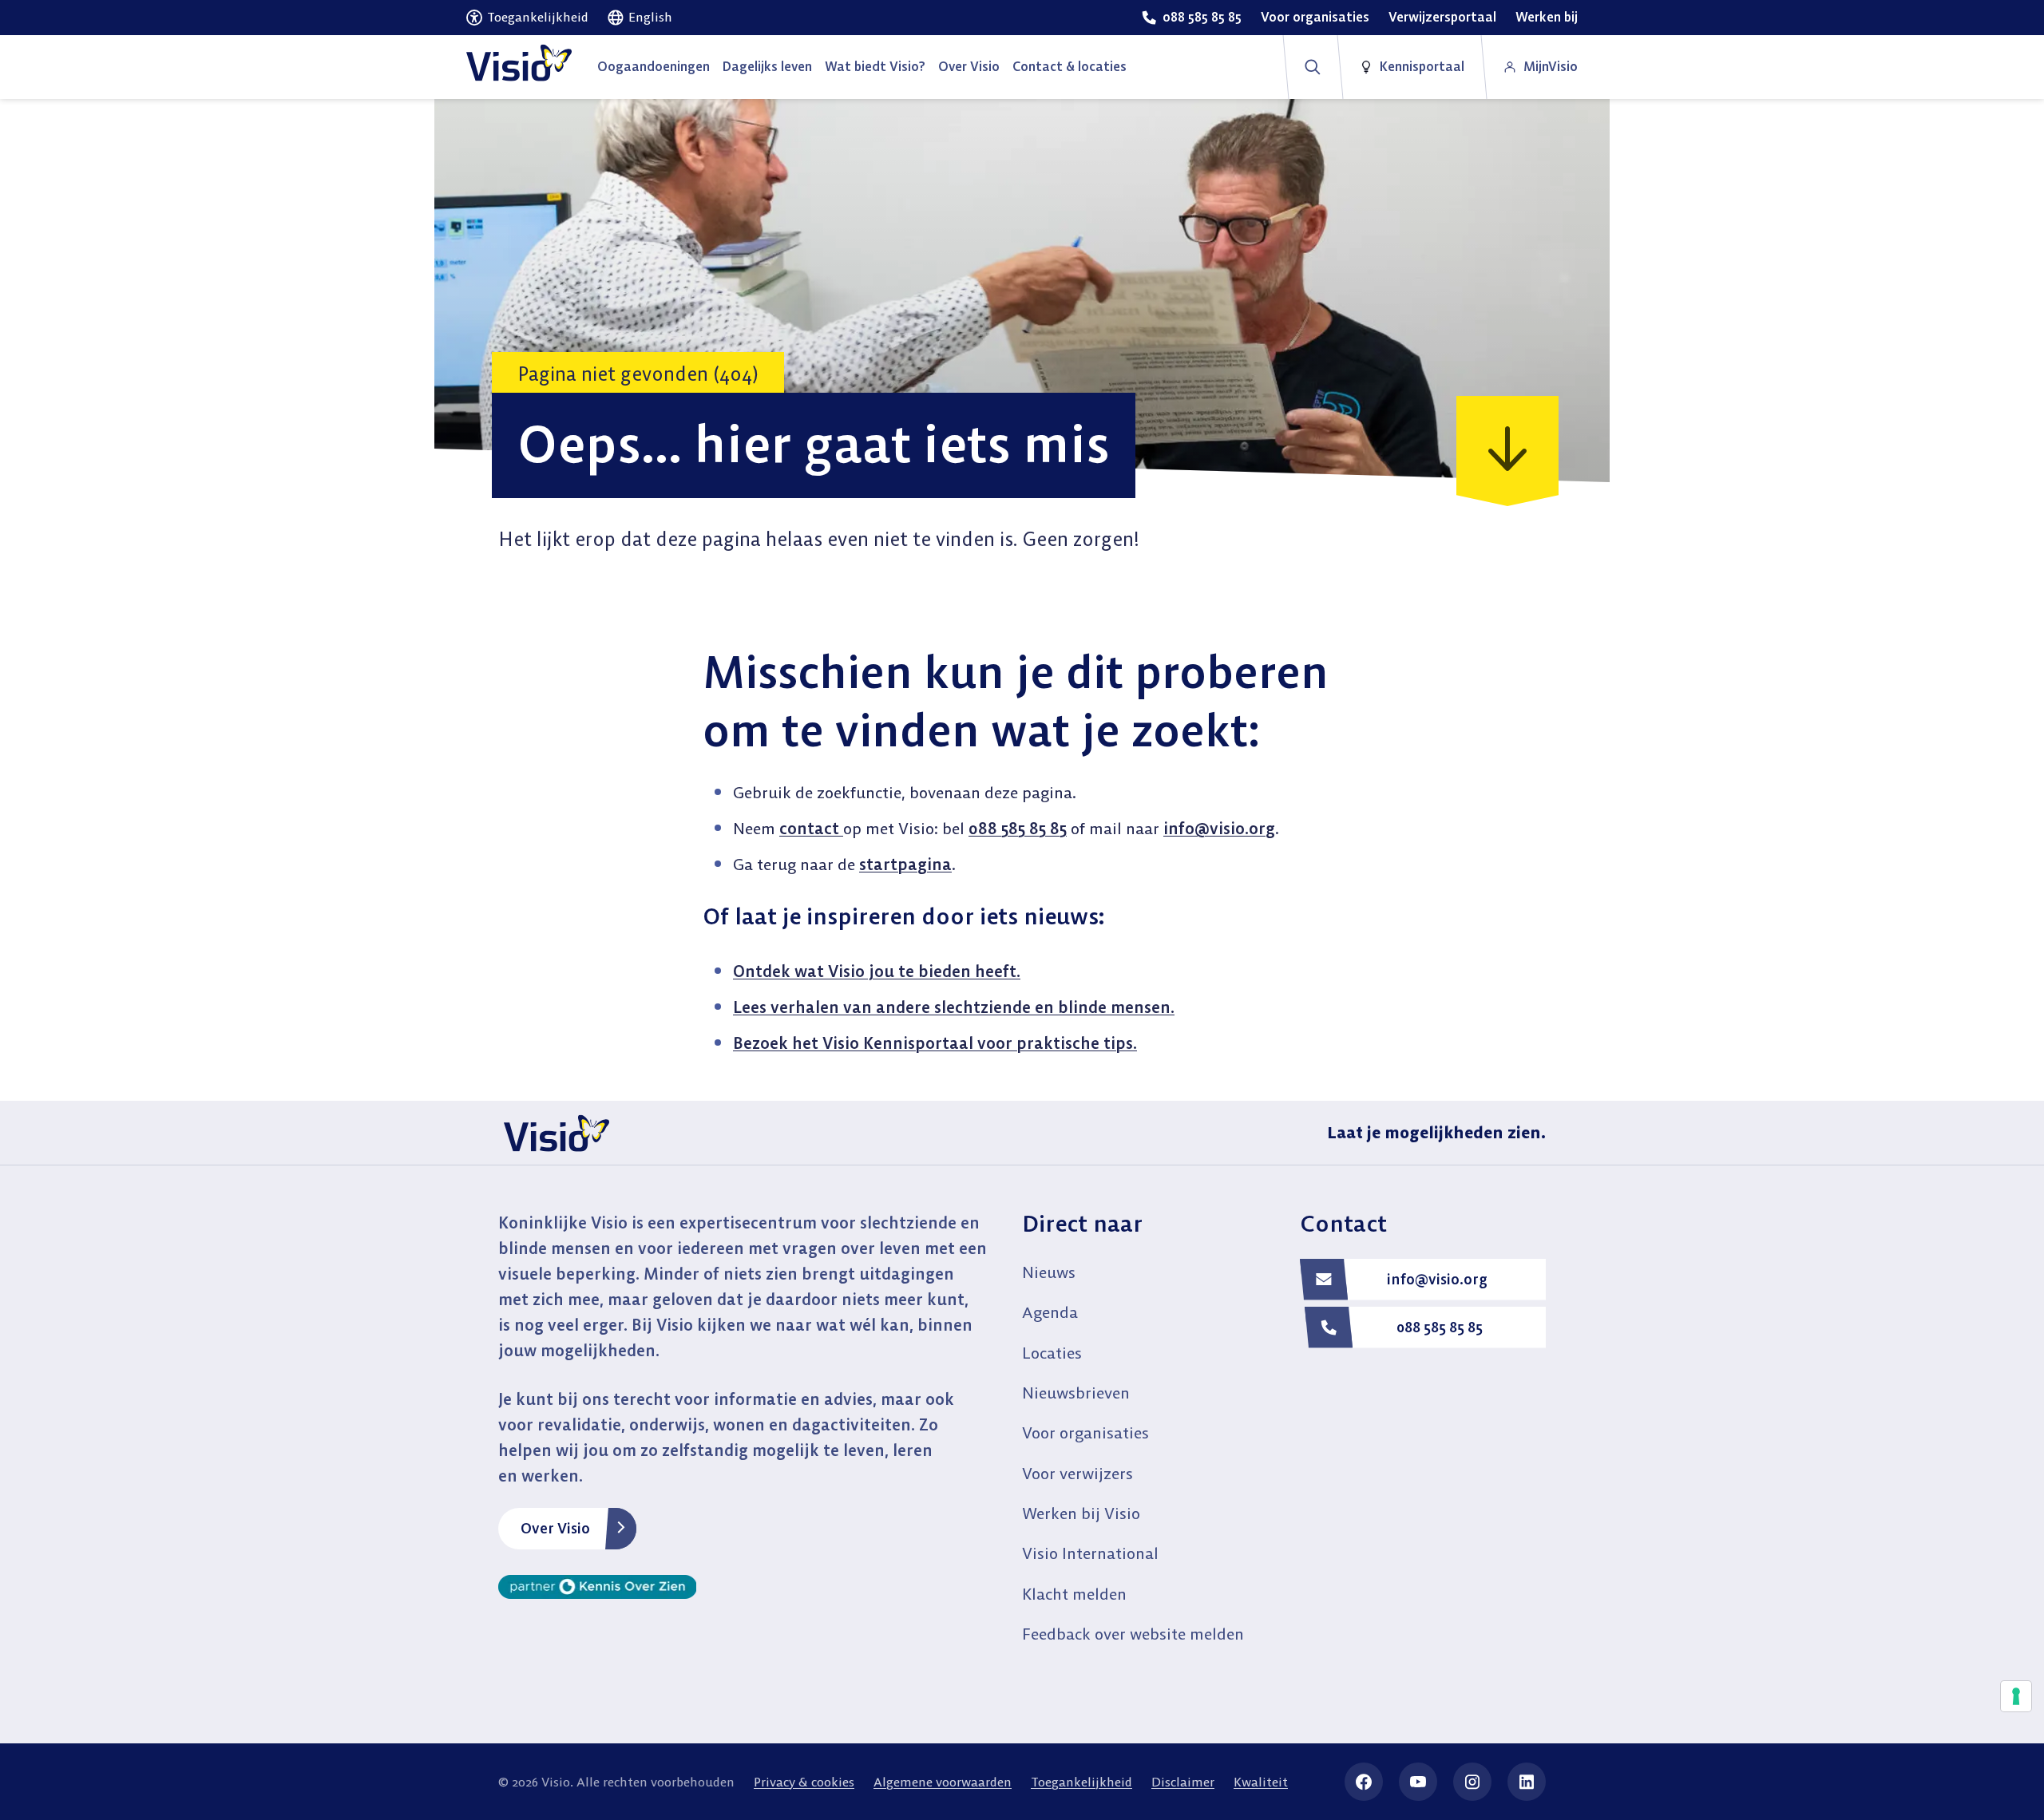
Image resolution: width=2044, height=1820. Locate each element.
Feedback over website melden (1133, 1634)
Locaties (1052, 1353)
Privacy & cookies (804, 1782)
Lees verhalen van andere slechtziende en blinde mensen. (954, 1007)
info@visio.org (1219, 828)
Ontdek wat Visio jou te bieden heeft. (877, 971)
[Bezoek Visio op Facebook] (1364, 1782)
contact (811, 828)
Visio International (1090, 1553)
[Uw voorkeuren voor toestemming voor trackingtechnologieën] (2016, 1696)
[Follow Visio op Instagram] (1472, 1782)
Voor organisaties (1085, 1432)
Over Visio (555, 1528)
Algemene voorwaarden (943, 1782)
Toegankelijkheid (1081, 1782)
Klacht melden (1074, 1594)
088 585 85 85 (1018, 828)
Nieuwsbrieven (1076, 1393)
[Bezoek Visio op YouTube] (1418, 1782)
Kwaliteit (1261, 1782)
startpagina (905, 864)
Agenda (1050, 1312)
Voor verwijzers (1077, 1473)
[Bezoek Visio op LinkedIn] (1527, 1782)
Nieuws (1049, 1272)
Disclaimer (1183, 1782)
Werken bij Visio (1081, 1513)
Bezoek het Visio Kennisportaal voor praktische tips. (935, 1043)
